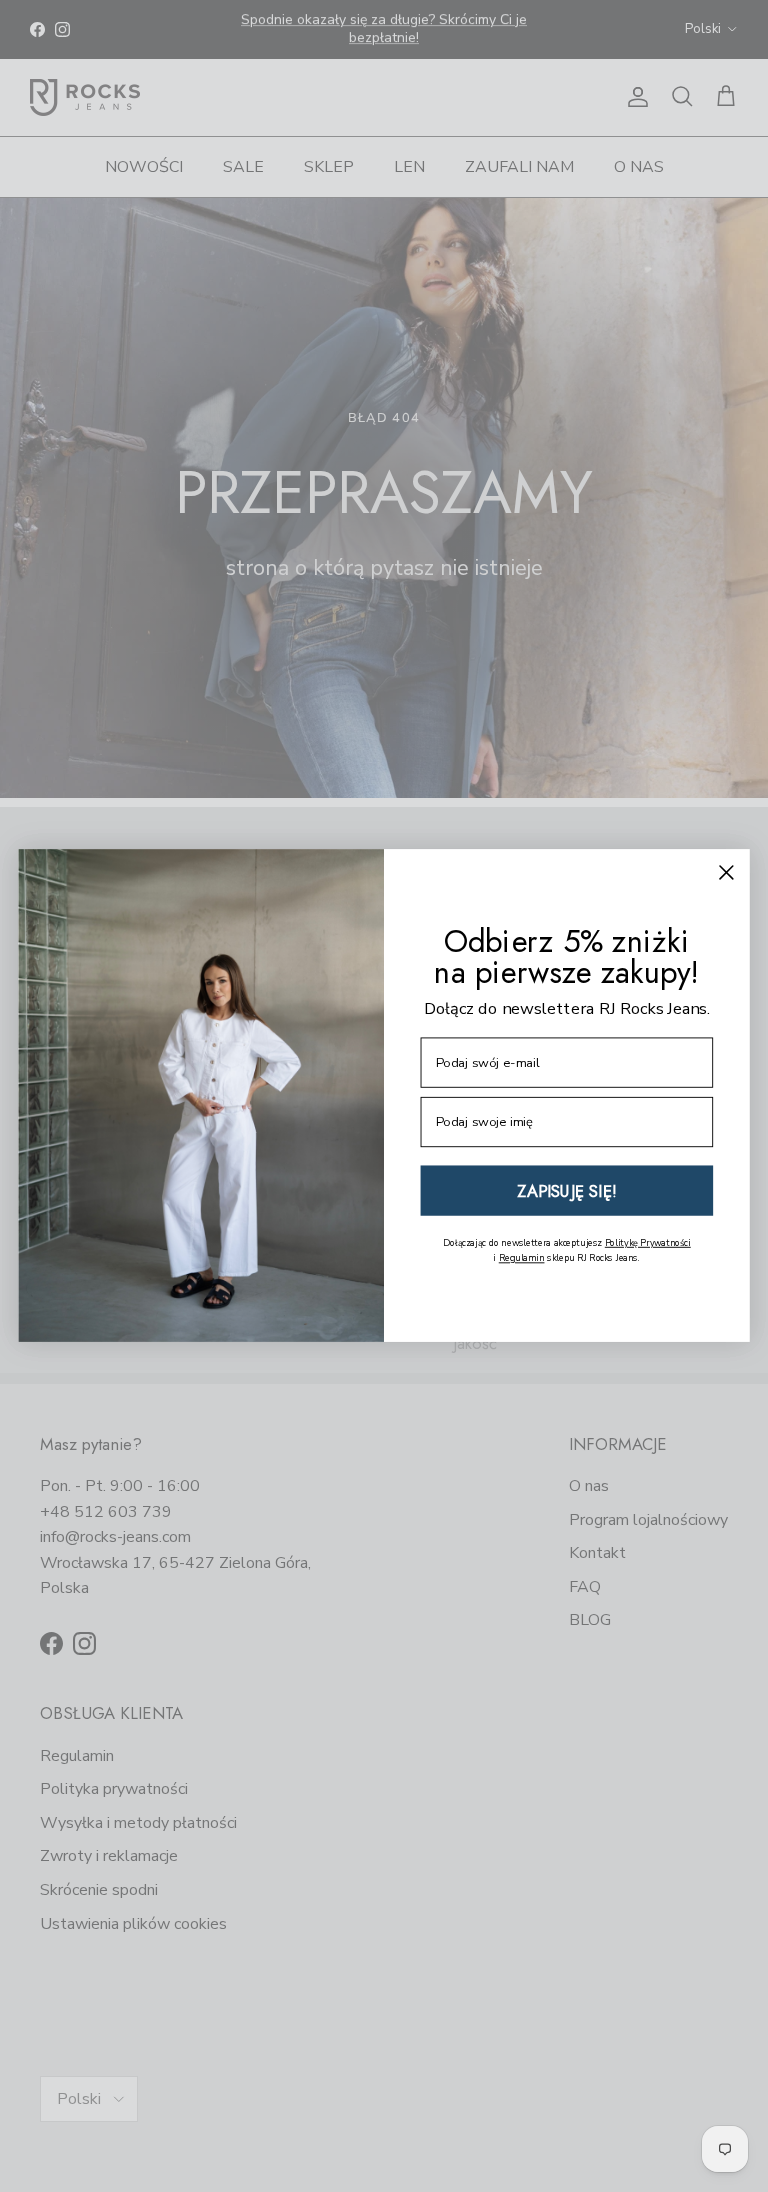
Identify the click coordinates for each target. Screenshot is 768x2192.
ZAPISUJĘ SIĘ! (566, 1191)
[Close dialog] (726, 873)
